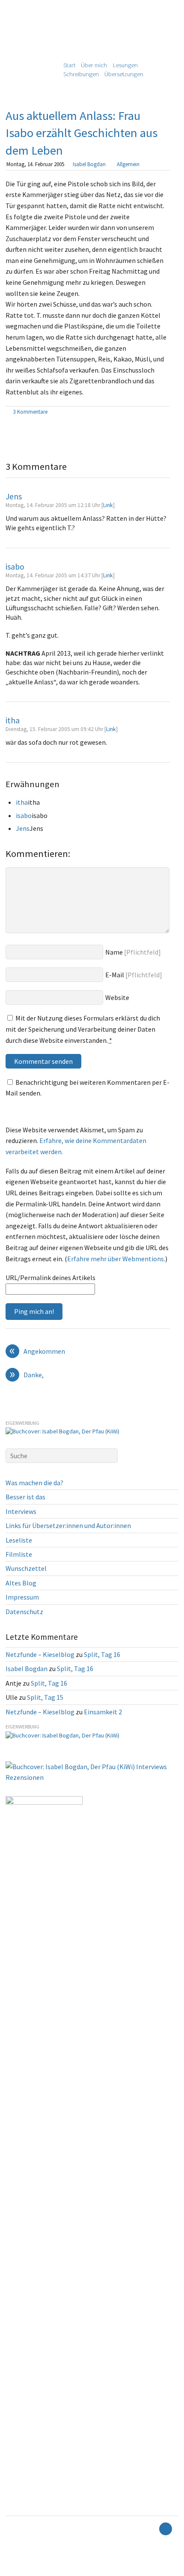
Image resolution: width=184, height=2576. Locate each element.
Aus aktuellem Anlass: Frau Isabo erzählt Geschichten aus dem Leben (82, 133)
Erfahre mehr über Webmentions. (116, 1259)
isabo (15, 567)
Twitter (13, 2570)
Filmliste (19, 1554)
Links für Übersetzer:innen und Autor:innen (68, 1525)
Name (114, 952)
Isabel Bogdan (89, 164)
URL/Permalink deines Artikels (50, 1278)
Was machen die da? (34, 1483)
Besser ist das (25, 1497)
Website (117, 997)
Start (69, 65)
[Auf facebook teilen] (156, 412)
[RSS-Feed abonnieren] (151, 2529)
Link (108, 505)
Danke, (27, 1375)
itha (13, 720)
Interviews (21, 1511)
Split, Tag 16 (102, 1654)
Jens (14, 496)
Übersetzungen (124, 74)
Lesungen (125, 65)
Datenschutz (24, 1612)
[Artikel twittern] (166, 412)
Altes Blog (21, 1583)
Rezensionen (25, 1777)
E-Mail (115, 975)
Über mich (94, 65)
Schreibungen (81, 74)
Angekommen (37, 1352)
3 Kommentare (30, 412)
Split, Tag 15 (45, 1697)
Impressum (22, 1597)
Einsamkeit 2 (103, 1712)
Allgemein (128, 164)
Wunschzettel (26, 1568)
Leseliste (19, 1540)
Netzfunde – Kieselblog (40, 1654)
